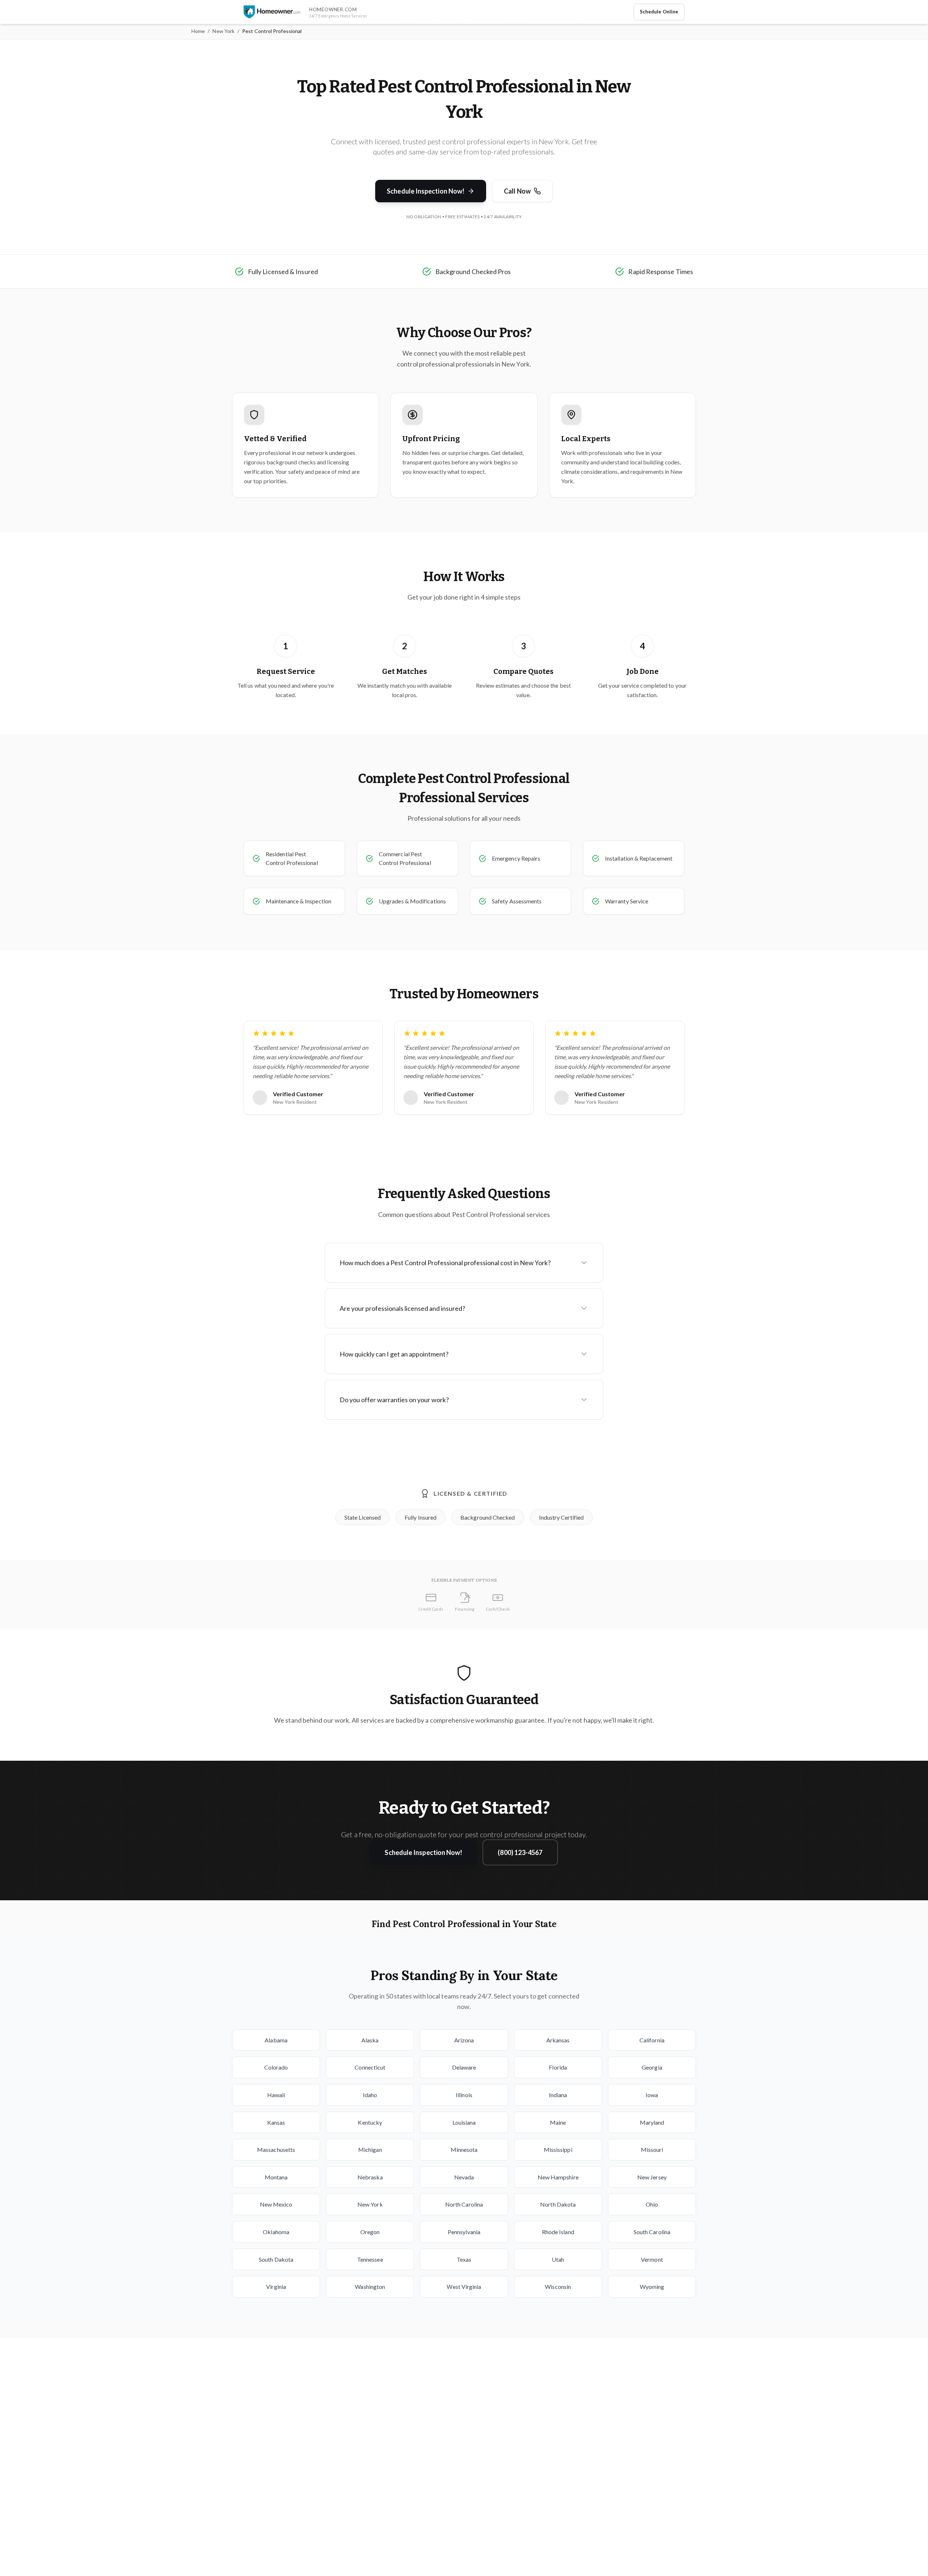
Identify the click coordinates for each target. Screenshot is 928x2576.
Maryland (652, 2122)
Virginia (276, 2287)
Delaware (464, 2067)
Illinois (464, 2095)
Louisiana (464, 2122)
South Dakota (276, 2259)
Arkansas (558, 2040)
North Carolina (464, 2204)
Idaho (370, 2095)
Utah (558, 2259)
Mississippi (558, 2150)
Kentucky (370, 2122)
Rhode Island (558, 2232)
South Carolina (652, 2232)
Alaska (370, 2040)
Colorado (276, 2067)
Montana (276, 2177)
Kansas (276, 2122)
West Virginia (464, 2287)
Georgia (652, 2067)
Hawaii (276, 2095)
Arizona (464, 2040)
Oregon (370, 2232)
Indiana (558, 2095)
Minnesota (464, 2150)
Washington (370, 2287)
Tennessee (370, 2259)
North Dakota (558, 2204)
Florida (558, 2067)
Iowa (652, 2095)
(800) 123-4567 (520, 1852)
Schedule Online (659, 12)
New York (223, 31)
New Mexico (276, 2204)
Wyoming (652, 2287)
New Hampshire (558, 2177)
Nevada (464, 2177)
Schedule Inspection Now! (426, 191)
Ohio (652, 2204)
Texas (464, 2259)
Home (198, 31)
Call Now (517, 191)
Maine (558, 2122)
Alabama (276, 2040)
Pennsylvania (464, 2232)
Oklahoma (276, 2232)
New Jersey (652, 2177)
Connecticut (370, 2067)
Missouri (652, 2150)
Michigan (370, 2150)
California (652, 2040)
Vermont (652, 2259)
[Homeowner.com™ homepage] (272, 12)
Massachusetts (276, 2150)
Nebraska (370, 2177)
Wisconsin (558, 2287)
